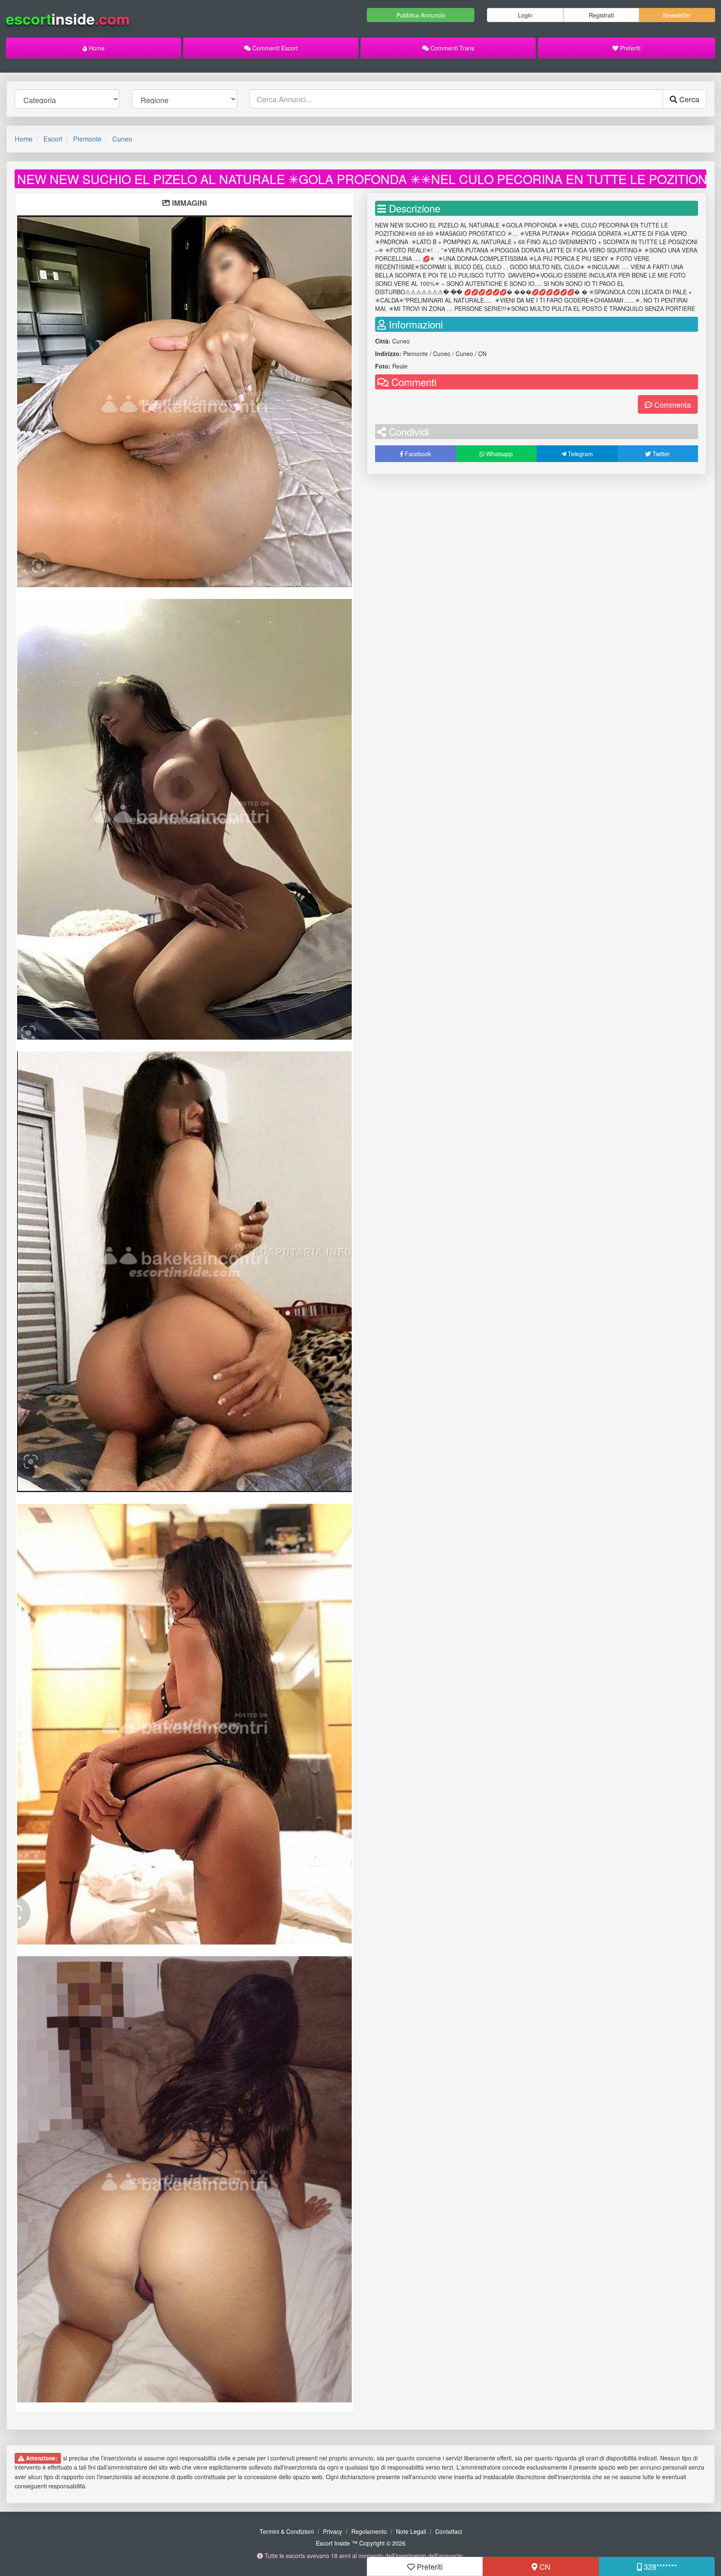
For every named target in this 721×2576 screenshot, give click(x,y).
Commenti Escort (274, 48)
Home (96, 48)
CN (544, 2566)
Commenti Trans (452, 48)
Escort (53, 139)
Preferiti (629, 48)
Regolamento (369, 2531)
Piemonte (87, 139)
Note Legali (411, 2531)
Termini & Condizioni (287, 2531)
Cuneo (122, 139)
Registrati (601, 15)
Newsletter (677, 15)
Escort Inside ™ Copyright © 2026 (361, 2543)
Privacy (333, 2531)
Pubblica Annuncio (421, 15)
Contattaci (449, 2531)
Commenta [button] (672, 404)
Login (525, 15)
